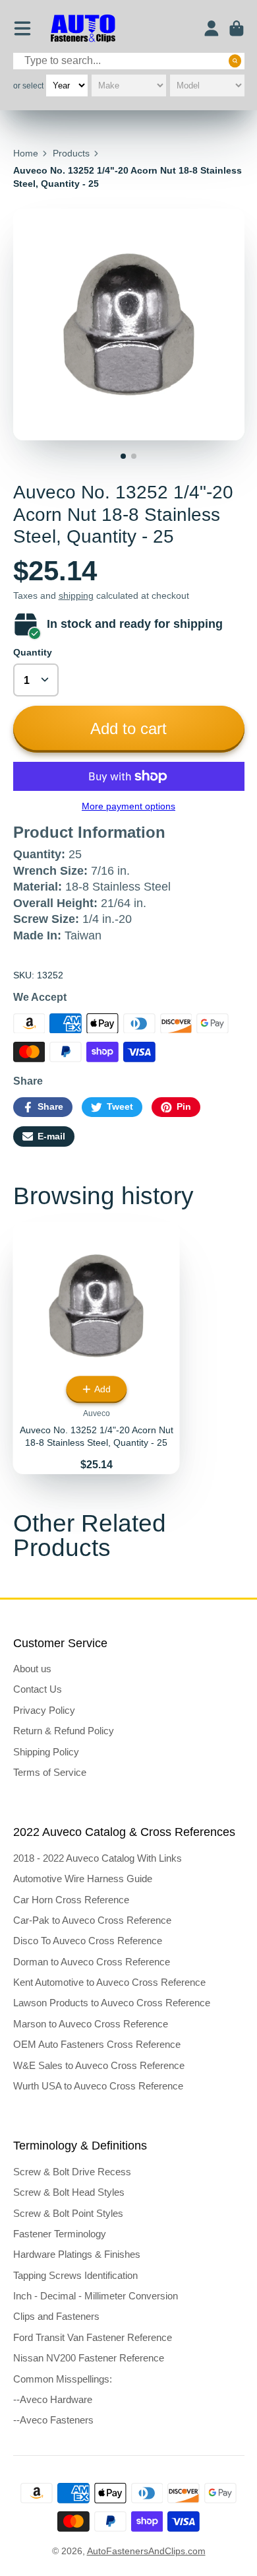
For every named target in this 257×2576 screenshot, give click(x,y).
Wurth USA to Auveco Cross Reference (98, 2086)
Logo (83, 29)
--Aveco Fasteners (53, 2420)
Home (26, 153)
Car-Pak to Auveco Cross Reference (92, 1920)
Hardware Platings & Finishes (77, 2254)
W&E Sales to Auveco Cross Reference (99, 2065)
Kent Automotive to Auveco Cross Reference (109, 1982)
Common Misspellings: (63, 2379)
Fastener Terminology (60, 2234)
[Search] (235, 61)
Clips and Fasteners (56, 2316)
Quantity (33, 652)
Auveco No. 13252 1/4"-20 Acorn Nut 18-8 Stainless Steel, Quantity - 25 (97, 1348)
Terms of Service (50, 1772)
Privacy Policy (44, 1710)
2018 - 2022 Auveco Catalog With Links (98, 1858)
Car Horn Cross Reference (71, 1900)
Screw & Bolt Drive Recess (72, 2172)
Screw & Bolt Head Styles (69, 2192)
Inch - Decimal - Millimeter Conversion (96, 2296)
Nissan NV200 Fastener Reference (89, 2358)
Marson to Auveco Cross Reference (91, 2024)
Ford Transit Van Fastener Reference (93, 2337)
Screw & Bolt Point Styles (68, 2213)
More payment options (128, 806)
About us (32, 1669)
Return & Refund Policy (64, 1731)
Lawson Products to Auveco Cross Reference (112, 2003)
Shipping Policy (46, 1752)
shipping (76, 595)
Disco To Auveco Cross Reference (88, 1941)
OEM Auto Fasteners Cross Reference (97, 2044)
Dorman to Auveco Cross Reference (92, 1962)
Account (212, 28)
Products (71, 153)
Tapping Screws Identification (75, 2275)
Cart (237, 28)
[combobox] (129, 61)
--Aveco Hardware (53, 2399)
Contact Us (38, 1689)
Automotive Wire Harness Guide (83, 1879)
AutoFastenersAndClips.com (146, 2551)
